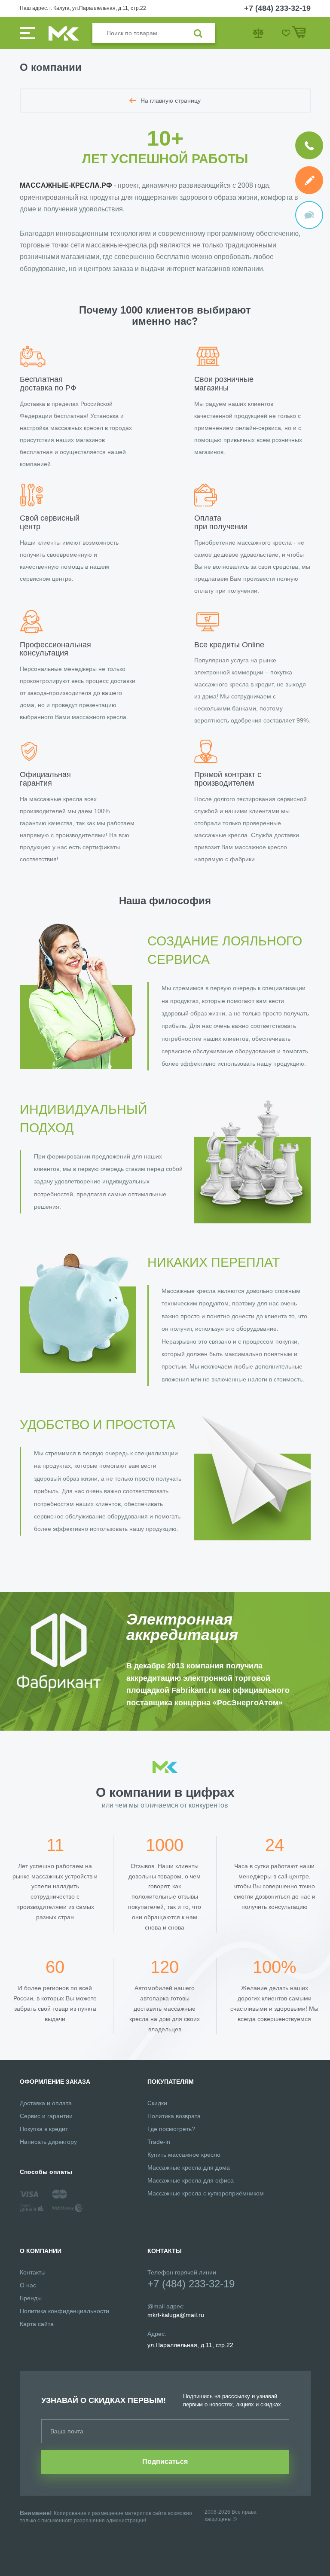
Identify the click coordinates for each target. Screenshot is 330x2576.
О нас (28, 2285)
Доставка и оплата (46, 2103)
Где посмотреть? (171, 2129)
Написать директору (48, 2142)
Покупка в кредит (44, 2129)
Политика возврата (174, 2116)
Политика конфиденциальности (64, 2311)
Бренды (31, 2298)
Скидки (157, 2103)
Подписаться (165, 2462)
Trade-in (159, 2142)
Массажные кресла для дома (189, 2167)
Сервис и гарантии (46, 2116)
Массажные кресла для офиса (191, 2180)
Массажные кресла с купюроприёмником (206, 2193)
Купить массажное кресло (184, 2155)
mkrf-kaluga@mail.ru (176, 2315)
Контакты (33, 2272)
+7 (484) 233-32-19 (277, 8)
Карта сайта (37, 2324)
